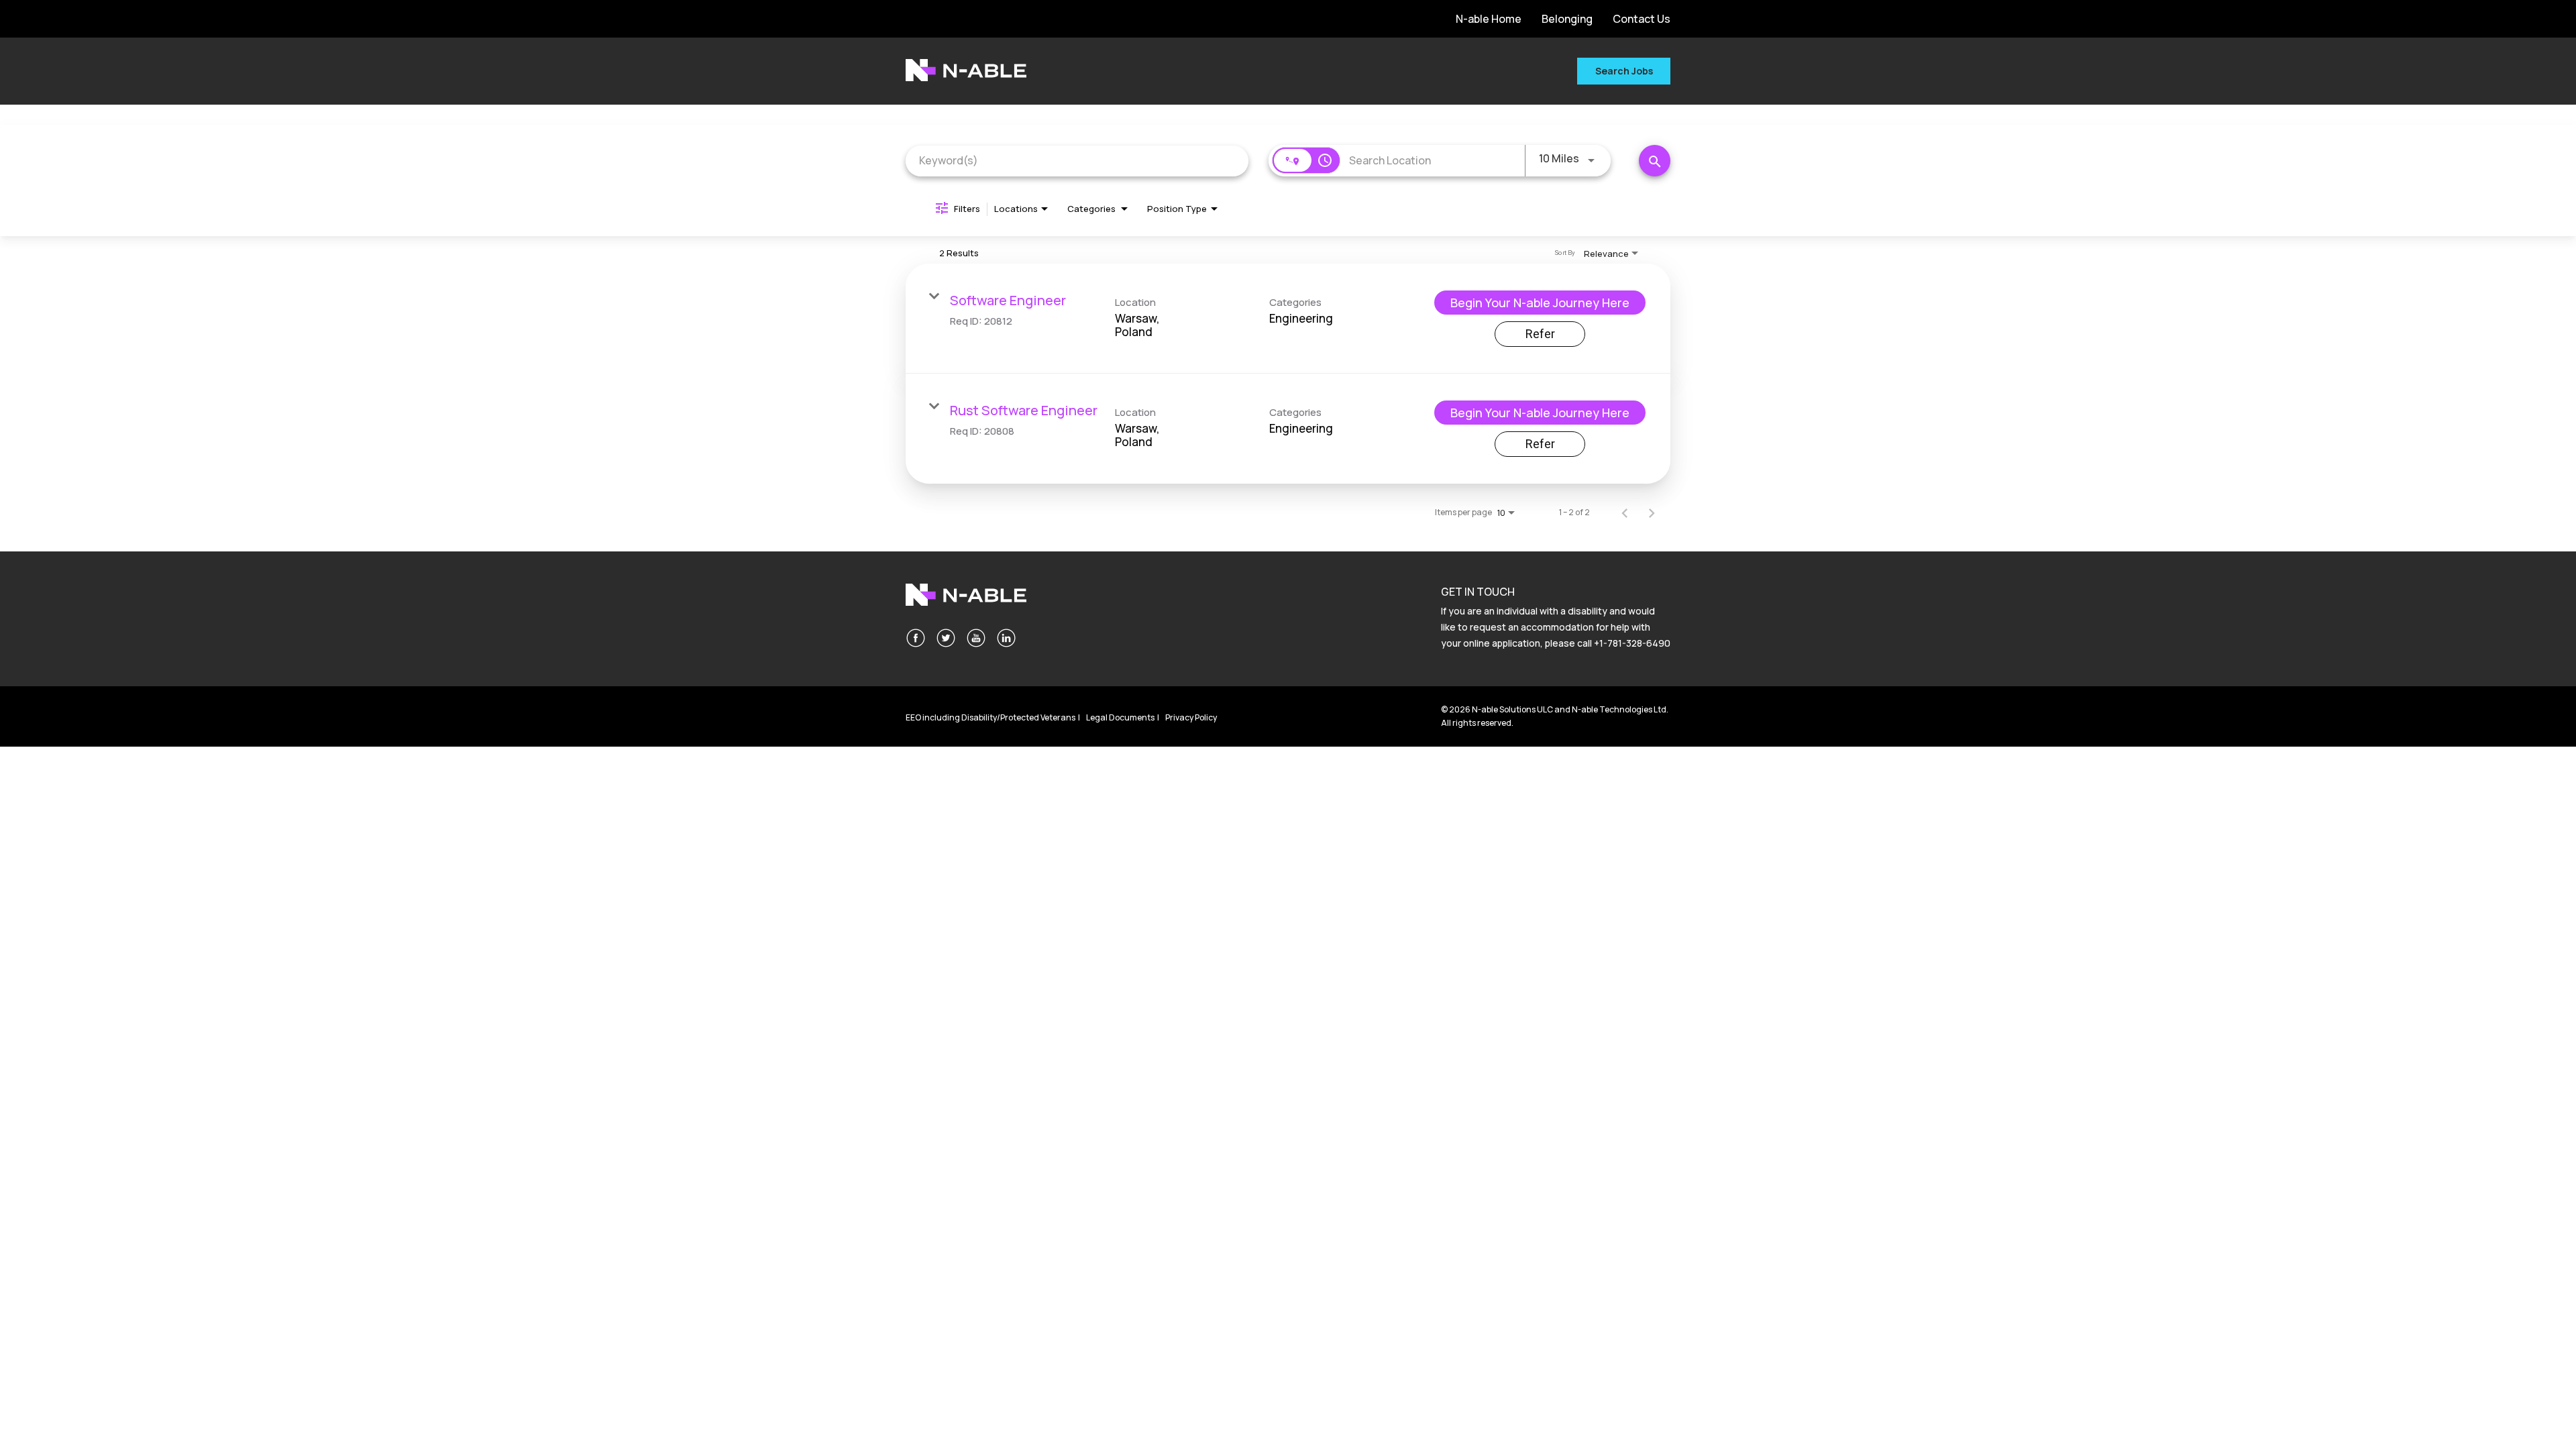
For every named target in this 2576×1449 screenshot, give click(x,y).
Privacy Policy (1191, 717)
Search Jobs (1624, 71)
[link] (1288, 319)
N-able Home (1489, 19)
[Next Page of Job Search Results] (1652, 513)
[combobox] (1077, 161)
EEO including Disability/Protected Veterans (990, 717)
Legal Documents (1120, 717)
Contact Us (1642, 19)
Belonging (1567, 19)
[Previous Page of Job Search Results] (1625, 513)
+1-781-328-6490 (1632, 643)
